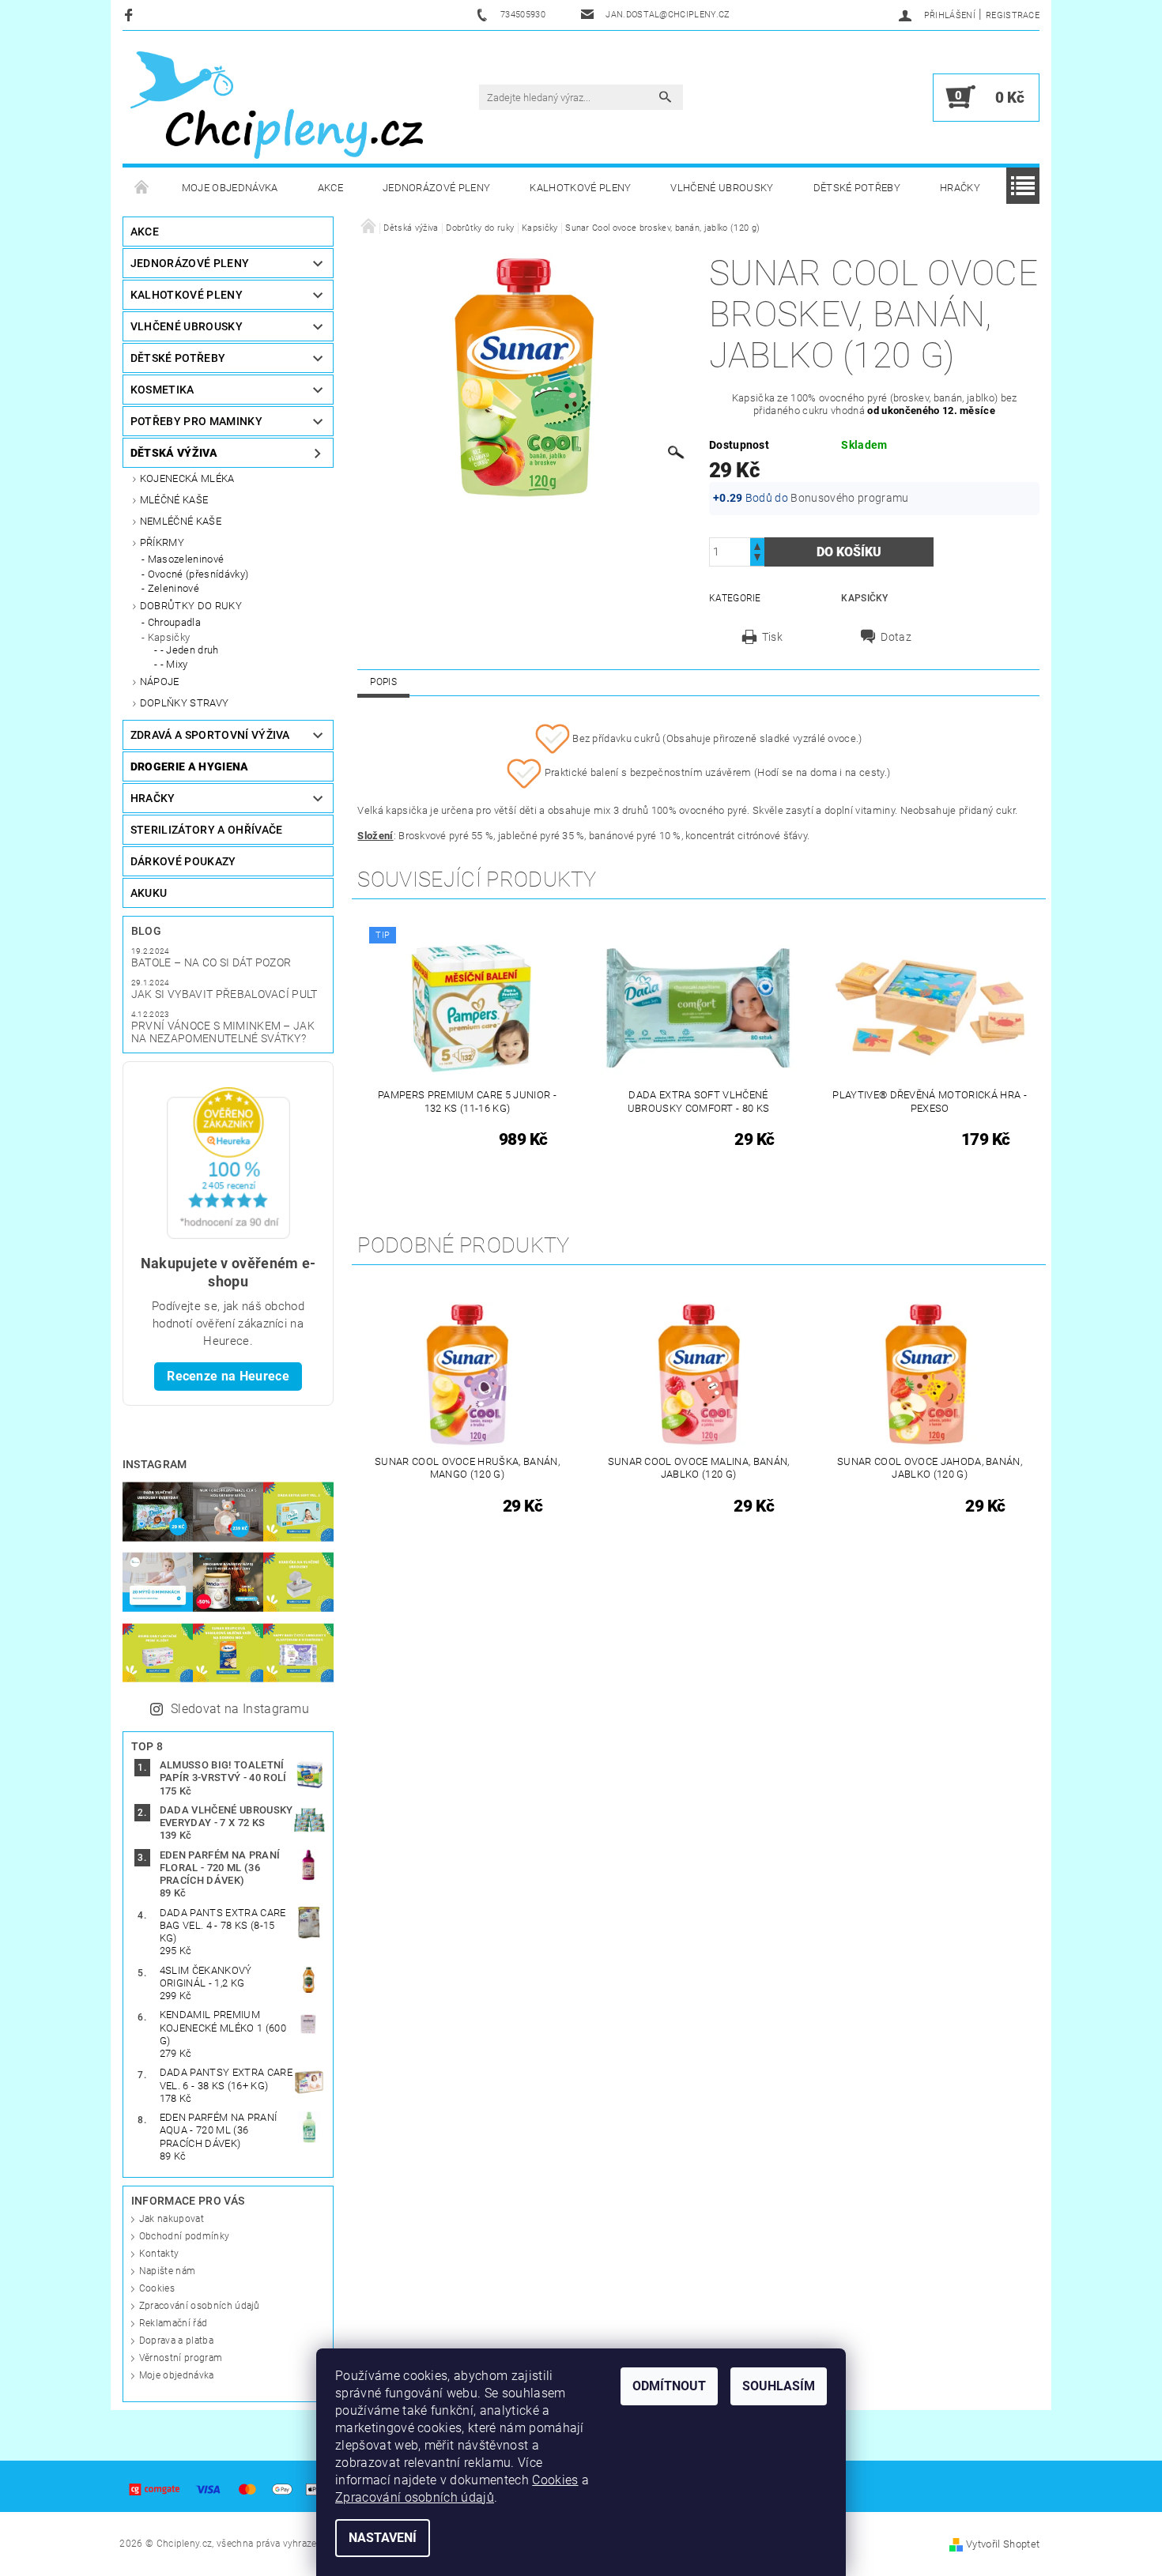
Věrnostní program (181, 2358)
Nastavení (383, 2538)
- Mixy (174, 664)
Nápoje (160, 682)
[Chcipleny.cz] (277, 105)
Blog (146, 931)
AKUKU (149, 893)
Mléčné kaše (174, 500)
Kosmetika (162, 390)
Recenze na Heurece (228, 1376)
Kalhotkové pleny (580, 188)
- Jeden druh (190, 650)
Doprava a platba (176, 2341)
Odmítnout (669, 2386)
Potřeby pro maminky (196, 421)
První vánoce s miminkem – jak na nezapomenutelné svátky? (223, 1032)
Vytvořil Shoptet (1003, 2544)
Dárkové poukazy (183, 861)
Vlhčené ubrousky (722, 188)
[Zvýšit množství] (757, 545)
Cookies (157, 2288)
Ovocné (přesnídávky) (198, 574)
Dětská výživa (174, 453)
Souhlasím (779, 2386)
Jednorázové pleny (436, 188)
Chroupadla (174, 622)
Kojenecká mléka (187, 478)
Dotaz (896, 637)
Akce (330, 188)
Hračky (960, 188)
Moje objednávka (230, 188)
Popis (383, 682)
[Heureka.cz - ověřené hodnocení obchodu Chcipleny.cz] (228, 1162)
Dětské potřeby (857, 188)
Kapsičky (169, 637)
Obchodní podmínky (184, 2236)
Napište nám (168, 2271)
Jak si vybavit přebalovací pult (224, 994)
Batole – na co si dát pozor (211, 962)
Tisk (772, 637)
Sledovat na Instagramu (240, 1709)
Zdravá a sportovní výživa (210, 735)
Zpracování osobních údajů (200, 2306)
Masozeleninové (186, 559)
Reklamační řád (173, 2323)
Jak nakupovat (172, 2219)
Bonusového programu (849, 498)
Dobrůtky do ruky (191, 606)
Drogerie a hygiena (190, 766)
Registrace (1013, 15)
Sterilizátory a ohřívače (207, 830)
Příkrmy (162, 542)
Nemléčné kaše (181, 521)
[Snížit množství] (757, 559)
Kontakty (159, 2254)
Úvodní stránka (142, 188)
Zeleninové (174, 588)
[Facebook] (131, 15)
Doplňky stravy (184, 703)
